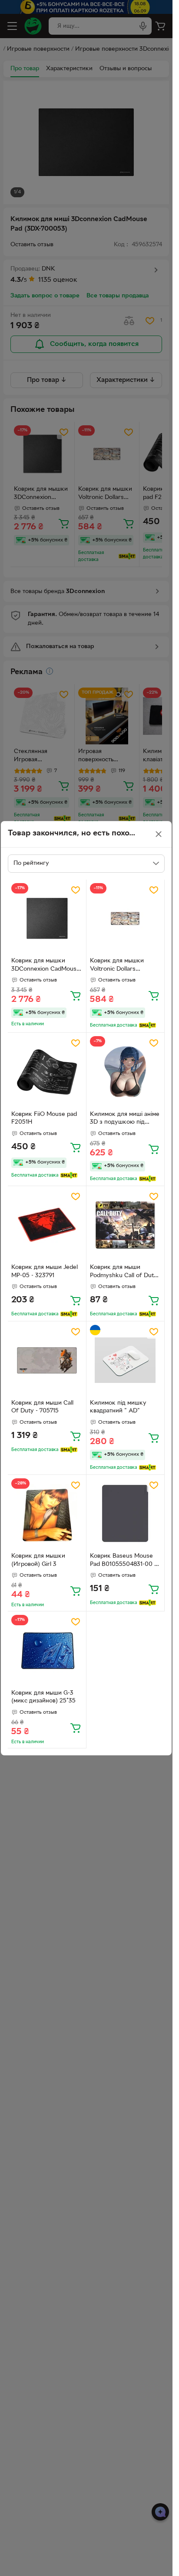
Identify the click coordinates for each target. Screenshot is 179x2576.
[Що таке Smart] (148, 1025)
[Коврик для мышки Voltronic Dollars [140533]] (126, 919)
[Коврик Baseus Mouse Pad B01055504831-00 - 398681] (126, 1514)
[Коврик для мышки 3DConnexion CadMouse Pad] (47, 919)
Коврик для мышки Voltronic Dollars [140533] (117, 966)
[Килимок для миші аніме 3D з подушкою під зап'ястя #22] (126, 1072)
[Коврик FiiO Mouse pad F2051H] (47, 1072)
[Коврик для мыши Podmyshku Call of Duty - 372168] (126, 1225)
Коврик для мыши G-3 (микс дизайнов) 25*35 (43, 1697)
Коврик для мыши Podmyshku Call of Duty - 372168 (124, 1272)
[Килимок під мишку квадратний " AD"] (126, 1360)
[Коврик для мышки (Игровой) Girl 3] (47, 1514)
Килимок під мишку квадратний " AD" (118, 1407)
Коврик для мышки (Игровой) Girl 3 (38, 1560)
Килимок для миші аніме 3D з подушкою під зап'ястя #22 (125, 1119)
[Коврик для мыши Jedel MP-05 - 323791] (47, 1225)
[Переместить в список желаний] (76, 890)
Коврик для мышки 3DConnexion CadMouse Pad (46, 966)
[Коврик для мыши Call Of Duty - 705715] (47, 1360)
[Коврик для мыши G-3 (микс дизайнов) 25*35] (47, 1650)
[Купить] (76, 995)
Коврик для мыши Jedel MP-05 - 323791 (45, 1272)
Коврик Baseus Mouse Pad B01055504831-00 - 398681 (123, 1561)
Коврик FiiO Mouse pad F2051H (44, 1118)
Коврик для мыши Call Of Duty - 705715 (42, 1407)
